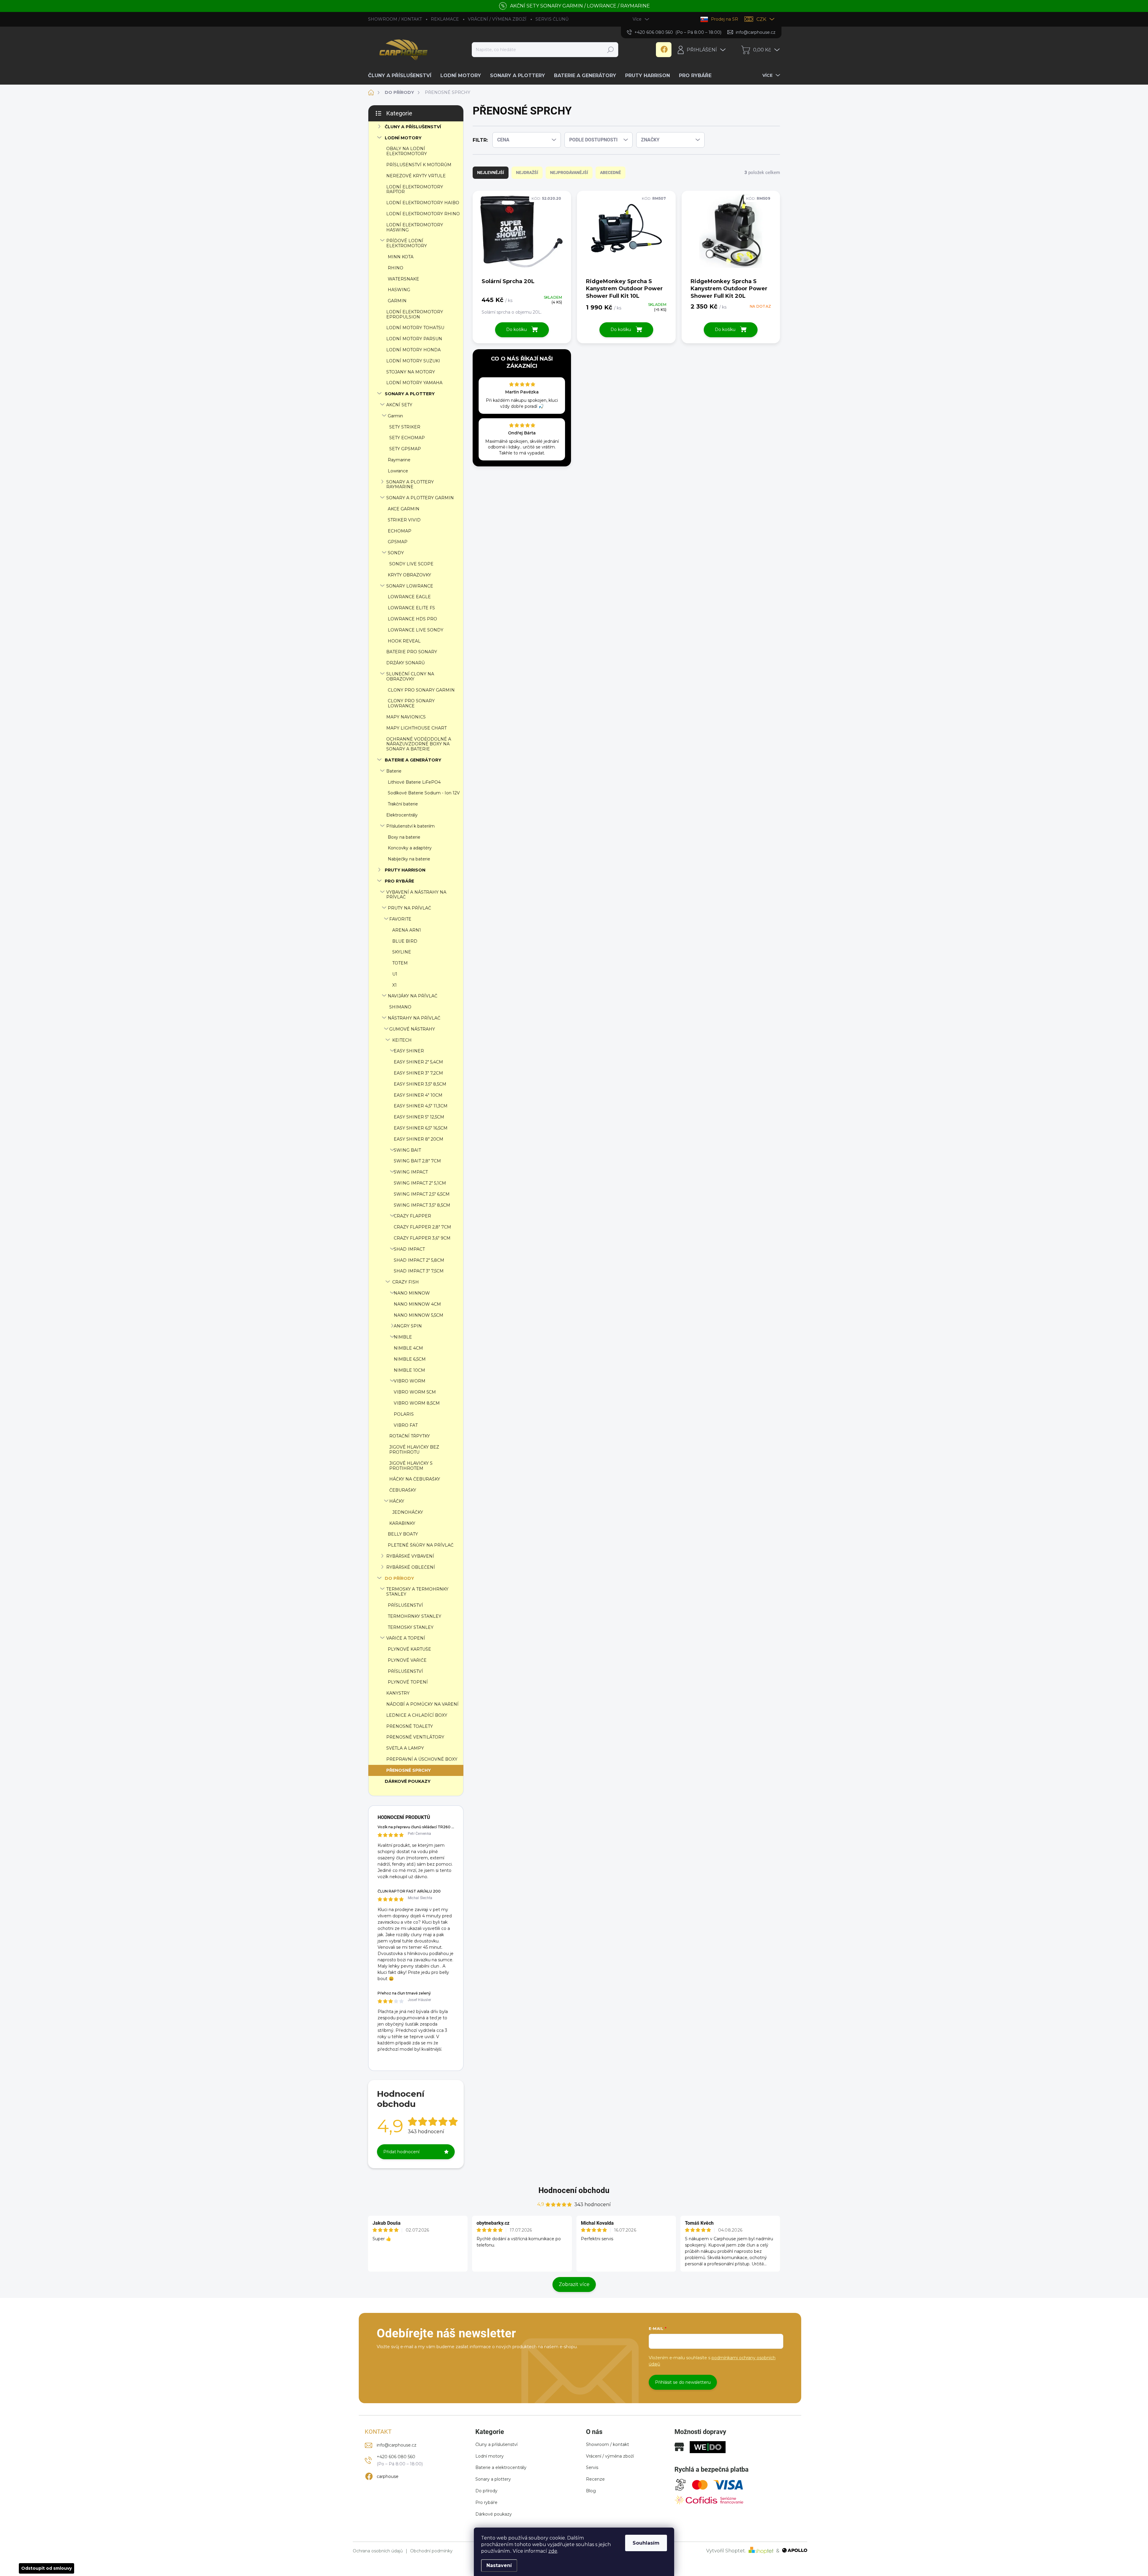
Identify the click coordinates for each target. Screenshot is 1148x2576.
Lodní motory (490, 2456)
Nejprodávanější (569, 173)
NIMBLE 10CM (409, 1370)
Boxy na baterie (404, 837)
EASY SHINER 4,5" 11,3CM (421, 1106)
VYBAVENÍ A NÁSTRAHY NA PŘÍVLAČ (416, 895)
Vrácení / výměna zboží (610, 2456)
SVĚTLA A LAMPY (405, 1748)
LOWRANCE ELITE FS (411, 608)
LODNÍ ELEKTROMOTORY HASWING (415, 227)
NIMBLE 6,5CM (410, 1359)
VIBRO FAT (406, 1425)
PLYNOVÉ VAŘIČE (407, 1660)
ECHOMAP (400, 531)
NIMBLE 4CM (408, 1348)
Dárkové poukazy (494, 2514)
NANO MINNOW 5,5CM (419, 1315)
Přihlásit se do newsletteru (683, 2382)
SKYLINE (402, 952)
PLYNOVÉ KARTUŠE (409, 1649)
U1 (395, 974)
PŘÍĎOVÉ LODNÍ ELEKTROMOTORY (407, 243)
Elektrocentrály (402, 815)
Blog (591, 2491)
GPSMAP (398, 542)
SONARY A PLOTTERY (410, 394)
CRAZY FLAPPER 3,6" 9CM (422, 1238)
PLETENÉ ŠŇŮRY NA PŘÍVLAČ (421, 1545)
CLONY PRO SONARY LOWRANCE (411, 703)
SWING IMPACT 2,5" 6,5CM (422, 1194)
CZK (761, 19)
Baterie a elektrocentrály (501, 2467)
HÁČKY (397, 1501)
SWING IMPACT (411, 1172)
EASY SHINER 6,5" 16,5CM (421, 1128)
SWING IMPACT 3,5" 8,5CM (422, 1205)
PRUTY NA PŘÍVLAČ (409, 908)
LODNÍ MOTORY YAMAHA (414, 383)
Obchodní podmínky (431, 2551)
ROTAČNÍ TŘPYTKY (410, 1436)
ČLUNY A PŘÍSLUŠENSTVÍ (413, 127)
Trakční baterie (403, 804)
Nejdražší (527, 173)
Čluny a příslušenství (496, 2444)
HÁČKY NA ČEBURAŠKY (415, 1479)
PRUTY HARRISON (405, 870)
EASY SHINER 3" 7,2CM (418, 1073)
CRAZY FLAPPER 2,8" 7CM (422, 1227)
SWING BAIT (407, 1150)
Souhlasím (646, 2543)
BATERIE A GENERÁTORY (413, 760)
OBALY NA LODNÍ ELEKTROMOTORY (407, 151)
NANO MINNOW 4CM (417, 1304)
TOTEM (400, 963)
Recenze (595, 2479)
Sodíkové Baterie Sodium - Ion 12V (424, 793)
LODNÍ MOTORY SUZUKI (413, 361)
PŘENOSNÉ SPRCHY (409, 1770)
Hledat (610, 50)
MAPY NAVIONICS (406, 717)
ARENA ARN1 (407, 930)
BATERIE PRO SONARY (412, 652)
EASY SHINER (409, 1051)
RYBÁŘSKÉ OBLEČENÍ (411, 1567)
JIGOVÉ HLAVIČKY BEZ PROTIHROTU (414, 1450)
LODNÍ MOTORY (403, 138)
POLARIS (404, 1414)
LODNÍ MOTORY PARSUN (414, 339)
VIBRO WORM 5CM (415, 1392)
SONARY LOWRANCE (410, 586)
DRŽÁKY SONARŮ (406, 663)
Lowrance (398, 471)
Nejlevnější (491, 173)
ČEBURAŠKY (403, 1490)
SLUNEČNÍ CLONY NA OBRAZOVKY (410, 676)
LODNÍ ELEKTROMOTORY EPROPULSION (415, 314)
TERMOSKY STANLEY (411, 1627)
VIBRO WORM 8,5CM (417, 1403)
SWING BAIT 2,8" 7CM (417, 1161)
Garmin (395, 416)
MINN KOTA (401, 257)
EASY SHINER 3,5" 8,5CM (420, 1084)
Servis (592, 2467)
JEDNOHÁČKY (408, 1512)
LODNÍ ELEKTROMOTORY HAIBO (423, 203)
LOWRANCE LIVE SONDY (416, 630)
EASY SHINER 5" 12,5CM (419, 1117)
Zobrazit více (574, 2284)
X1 (394, 985)
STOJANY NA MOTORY (411, 372)
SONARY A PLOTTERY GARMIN (420, 498)
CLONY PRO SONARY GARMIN (421, 690)
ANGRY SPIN (408, 1326)
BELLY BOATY (403, 1534)
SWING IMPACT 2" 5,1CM (420, 1183)
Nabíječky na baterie (409, 859)
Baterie (394, 771)
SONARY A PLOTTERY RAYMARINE (410, 484)
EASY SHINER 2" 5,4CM (418, 1062)
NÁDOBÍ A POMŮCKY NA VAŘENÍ (422, 1704)
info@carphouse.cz (397, 2445)
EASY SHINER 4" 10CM (418, 1095)
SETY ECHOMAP (407, 438)
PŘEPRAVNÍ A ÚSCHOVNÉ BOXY (422, 1759)
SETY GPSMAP (405, 449)
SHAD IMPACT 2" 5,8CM (419, 1260)
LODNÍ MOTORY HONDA (413, 350)
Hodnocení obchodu (574, 2190)
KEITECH (402, 1040)
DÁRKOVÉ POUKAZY (408, 1781)
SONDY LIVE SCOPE (411, 564)
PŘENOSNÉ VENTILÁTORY (415, 1737)
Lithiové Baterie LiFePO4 (414, 782)
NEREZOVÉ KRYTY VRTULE (416, 176)
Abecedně (610, 173)
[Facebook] (664, 50)
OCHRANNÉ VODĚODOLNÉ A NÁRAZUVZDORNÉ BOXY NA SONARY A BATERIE (419, 744)
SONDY (396, 553)
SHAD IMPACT (409, 1249)
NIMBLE (403, 1337)
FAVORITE (400, 919)
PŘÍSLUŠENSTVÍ (405, 1605)
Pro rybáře (486, 2502)
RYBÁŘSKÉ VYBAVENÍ (410, 1556)
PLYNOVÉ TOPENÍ (408, 1682)
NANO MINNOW (412, 1293)
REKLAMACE (445, 19)
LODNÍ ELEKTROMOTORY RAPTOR (415, 189)
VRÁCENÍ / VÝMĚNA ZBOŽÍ (497, 19)
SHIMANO (400, 1007)
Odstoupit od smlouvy (46, 2568)
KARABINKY (402, 1523)
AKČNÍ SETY (399, 405)
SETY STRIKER (405, 427)
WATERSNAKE (403, 279)
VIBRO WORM (410, 1381)
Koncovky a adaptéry (410, 848)
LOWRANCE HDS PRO (412, 619)
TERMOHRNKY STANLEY (415, 1616)
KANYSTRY (398, 1693)
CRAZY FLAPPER (412, 1216)
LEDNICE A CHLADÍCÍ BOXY (417, 1715)
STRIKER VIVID (404, 520)
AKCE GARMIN (404, 509)
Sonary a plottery (493, 2479)
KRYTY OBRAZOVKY (409, 575)
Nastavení (499, 2565)
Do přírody (486, 2491)
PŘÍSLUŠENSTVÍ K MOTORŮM (419, 165)
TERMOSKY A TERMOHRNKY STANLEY (417, 1592)
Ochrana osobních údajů (378, 2551)
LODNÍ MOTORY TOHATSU (415, 328)
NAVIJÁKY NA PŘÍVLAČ (413, 996)
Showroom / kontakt (607, 2444)
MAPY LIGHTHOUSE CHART (416, 728)
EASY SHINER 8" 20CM (419, 1139)
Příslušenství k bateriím (410, 826)
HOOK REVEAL (404, 641)
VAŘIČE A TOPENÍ (406, 1638)
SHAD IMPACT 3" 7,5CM (419, 1271)
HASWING (399, 290)
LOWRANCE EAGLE (409, 597)
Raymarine (399, 460)
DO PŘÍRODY (399, 1578)
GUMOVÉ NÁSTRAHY (412, 1029)
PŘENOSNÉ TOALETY (410, 1726)
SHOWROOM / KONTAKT (395, 19)
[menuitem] (402, 76)
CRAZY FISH (406, 1282)
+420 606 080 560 (396, 2457)
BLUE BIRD (405, 941)
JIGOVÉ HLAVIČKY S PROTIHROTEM (411, 1466)
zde (553, 2551)
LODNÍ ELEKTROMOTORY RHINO (423, 214)
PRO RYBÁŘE (399, 881)
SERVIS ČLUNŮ (552, 19)
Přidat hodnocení (401, 2152)
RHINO (396, 268)
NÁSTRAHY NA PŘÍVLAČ (414, 1018)
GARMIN (397, 301)
